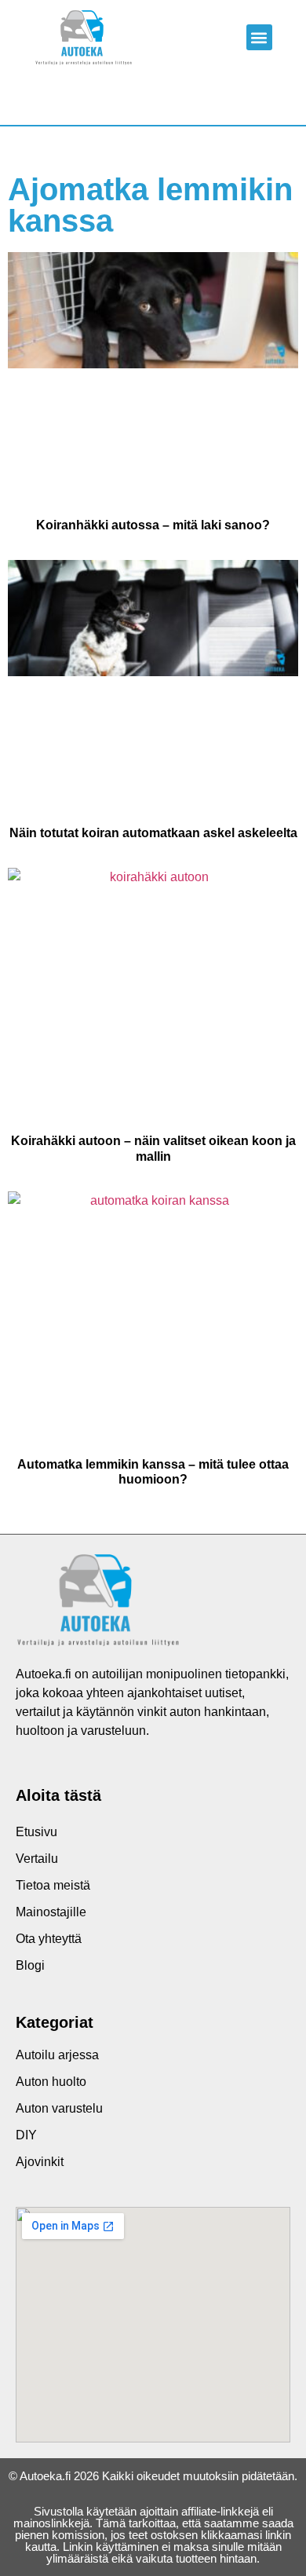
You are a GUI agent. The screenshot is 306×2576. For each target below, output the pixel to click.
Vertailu (37, 1859)
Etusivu (36, 1832)
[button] (259, 37)
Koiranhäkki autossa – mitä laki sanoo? (153, 525)
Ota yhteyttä (49, 1939)
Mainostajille (51, 1912)
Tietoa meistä (53, 1885)
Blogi (30, 1965)
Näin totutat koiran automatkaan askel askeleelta (153, 833)
